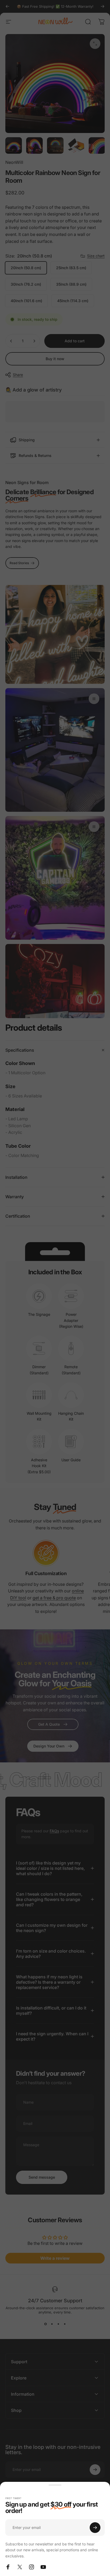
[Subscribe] (95, 2528)
